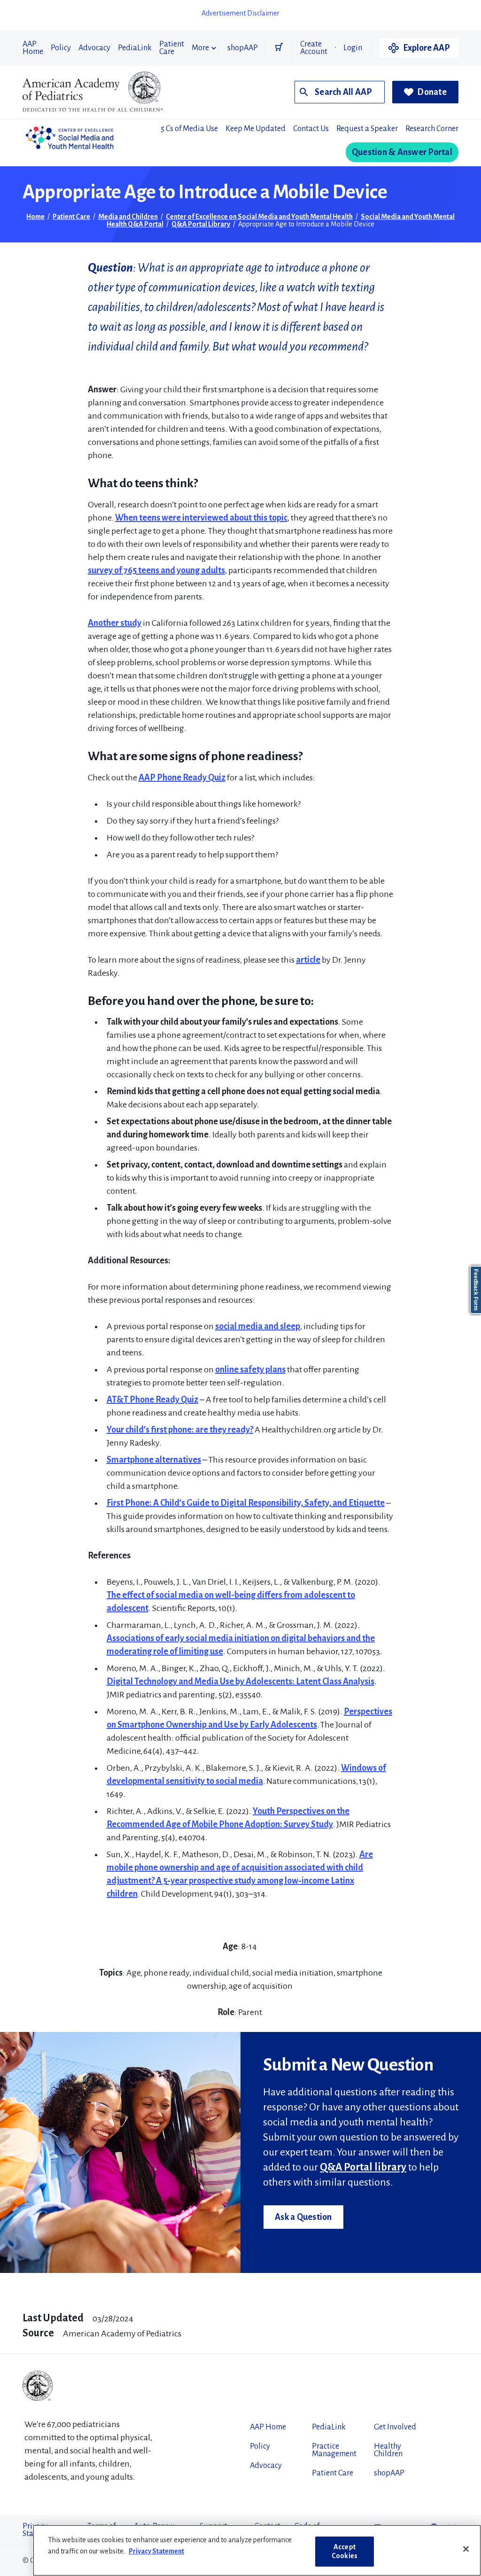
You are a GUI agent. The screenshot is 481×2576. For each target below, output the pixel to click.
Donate (432, 92)
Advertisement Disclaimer (240, 13)
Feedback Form (476, 1290)
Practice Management (334, 2450)
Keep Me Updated (256, 129)
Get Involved (395, 2427)
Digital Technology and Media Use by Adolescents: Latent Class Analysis (240, 1681)
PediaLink (135, 48)
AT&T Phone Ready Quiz (152, 1400)
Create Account (314, 48)
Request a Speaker (367, 129)
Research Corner (432, 129)
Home (35, 217)
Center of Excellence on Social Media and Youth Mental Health (259, 217)
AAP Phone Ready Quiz (182, 778)
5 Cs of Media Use (189, 129)
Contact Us (311, 129)
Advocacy (94, 48)
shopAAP (243, 48)
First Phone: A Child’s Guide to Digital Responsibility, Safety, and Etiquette (246, 1503)
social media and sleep (258, 1326)
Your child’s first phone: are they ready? (180, 1430)
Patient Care (172, 48)
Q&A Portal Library (201, 224)
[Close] (466, 2549)
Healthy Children (388, 2450)
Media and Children (128, 217)
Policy (61, 48)
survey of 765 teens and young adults (156, 570)
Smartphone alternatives (154, 1460)
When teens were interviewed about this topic (201, 518)
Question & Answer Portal (402, 152)
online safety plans (250, 1370)
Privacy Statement (156, 2551)
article (308, 960)
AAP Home (33, 48)
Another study (115, 623)
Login (353, 48)
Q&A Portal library (363, 2167)
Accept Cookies (345, 2551)
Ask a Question (303, 2217)
